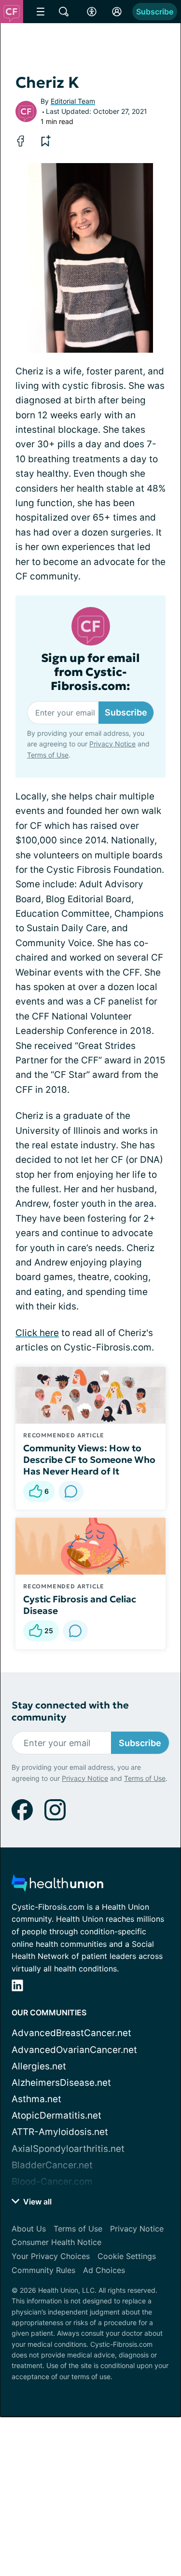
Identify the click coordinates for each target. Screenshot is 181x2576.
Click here (37, 1333)
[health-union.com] (57, 1886)
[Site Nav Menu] (41, 12)
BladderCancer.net (52, 2165)
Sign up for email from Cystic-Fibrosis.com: (90, 672)
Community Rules (43, 2270)
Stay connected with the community (70, 1711)
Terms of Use (48, 755)
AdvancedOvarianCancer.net (74, 2050)
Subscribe (155, 12)
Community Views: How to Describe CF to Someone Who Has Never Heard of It (89, 1460)
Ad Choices (104, 2270)
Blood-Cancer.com (52, 2182)
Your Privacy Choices (51, 2256)
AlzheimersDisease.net (61, 2083)
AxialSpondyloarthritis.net (68, 2149)
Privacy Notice (112, 744)
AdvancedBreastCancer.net (71, 2033)
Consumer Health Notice (56, 2242)
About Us (29, 2229)
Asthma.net (36, 2099)
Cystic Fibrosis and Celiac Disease (80, 1605)
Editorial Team (73, 101)
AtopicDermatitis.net (56, 2115)
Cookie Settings (127, 2256)
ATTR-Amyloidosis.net (60, 2132)
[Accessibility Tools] (92, 12)
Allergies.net (39, 2066)
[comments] (71, 1491)
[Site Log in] (117, 12)
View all (36, 2202)
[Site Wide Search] (64, 12)
